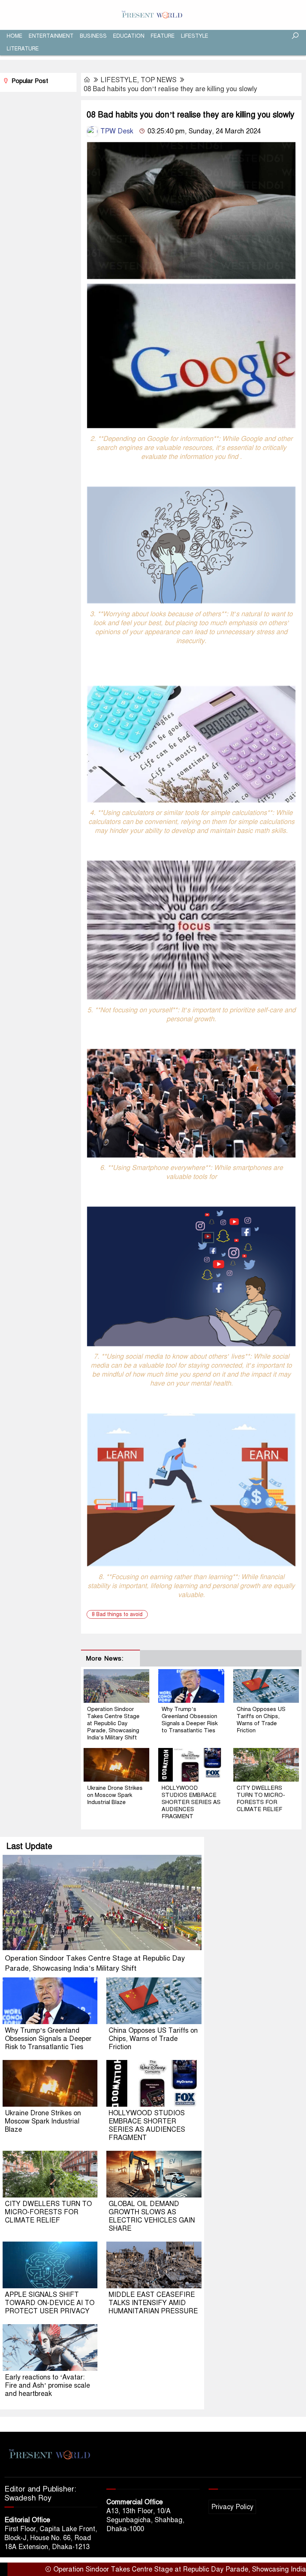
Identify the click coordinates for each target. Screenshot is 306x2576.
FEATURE (163, 36)
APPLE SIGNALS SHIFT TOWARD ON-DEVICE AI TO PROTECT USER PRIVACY (50, 2303)
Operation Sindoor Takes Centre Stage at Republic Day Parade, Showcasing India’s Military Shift (113, 1723)
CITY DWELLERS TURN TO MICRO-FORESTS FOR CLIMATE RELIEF (261, 1799)
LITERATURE (23, 49)
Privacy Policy (232, 2507)
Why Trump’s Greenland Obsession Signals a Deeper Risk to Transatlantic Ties (190, 1720)
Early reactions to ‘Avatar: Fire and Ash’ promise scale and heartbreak (47, 2385)
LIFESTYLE (195, 36)
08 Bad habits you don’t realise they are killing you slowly (170, 89)
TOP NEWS (159, 80)
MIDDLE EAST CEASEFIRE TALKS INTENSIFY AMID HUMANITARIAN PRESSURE (153, 2303)
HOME (15, 36)
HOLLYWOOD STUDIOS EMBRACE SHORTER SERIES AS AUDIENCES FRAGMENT (191, 1802)
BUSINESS (93, 36)
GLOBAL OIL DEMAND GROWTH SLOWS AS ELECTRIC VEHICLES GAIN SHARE (152, 2216)
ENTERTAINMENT (51, 36)
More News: (105, 1658)
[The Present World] (153, 15)
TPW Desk (116, 131)
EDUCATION (129, 36)
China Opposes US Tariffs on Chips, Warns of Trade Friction (261, 1720)
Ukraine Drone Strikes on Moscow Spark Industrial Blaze (115, 1795)
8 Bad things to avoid (117, 1614)
